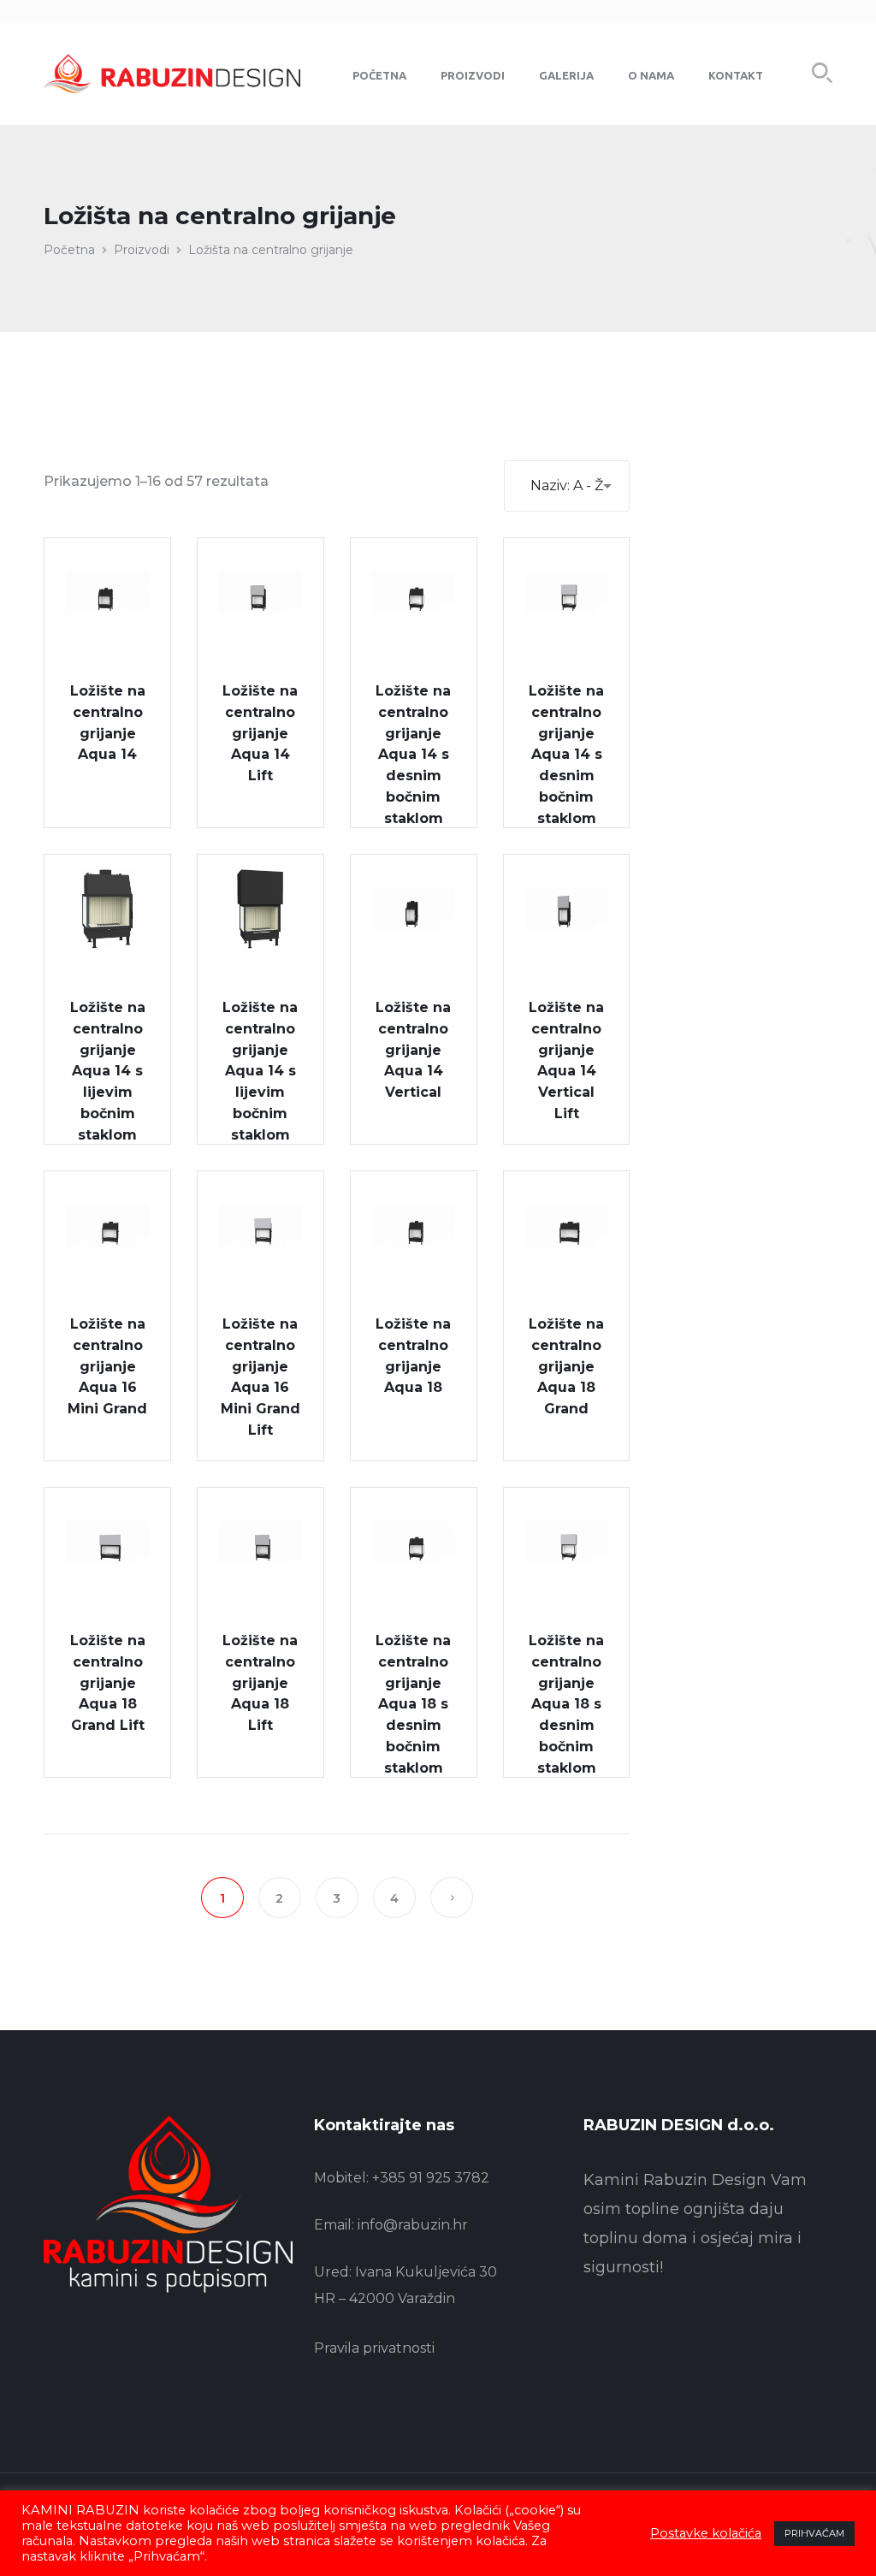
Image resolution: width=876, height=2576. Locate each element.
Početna (69, 250)
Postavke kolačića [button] (706, 2533)
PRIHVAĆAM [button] (814, 2533)
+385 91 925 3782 (431, 2178)
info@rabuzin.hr (413, 2225)
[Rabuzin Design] (172, 73)
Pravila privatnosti (374, 2348)
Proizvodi (142, 250)
